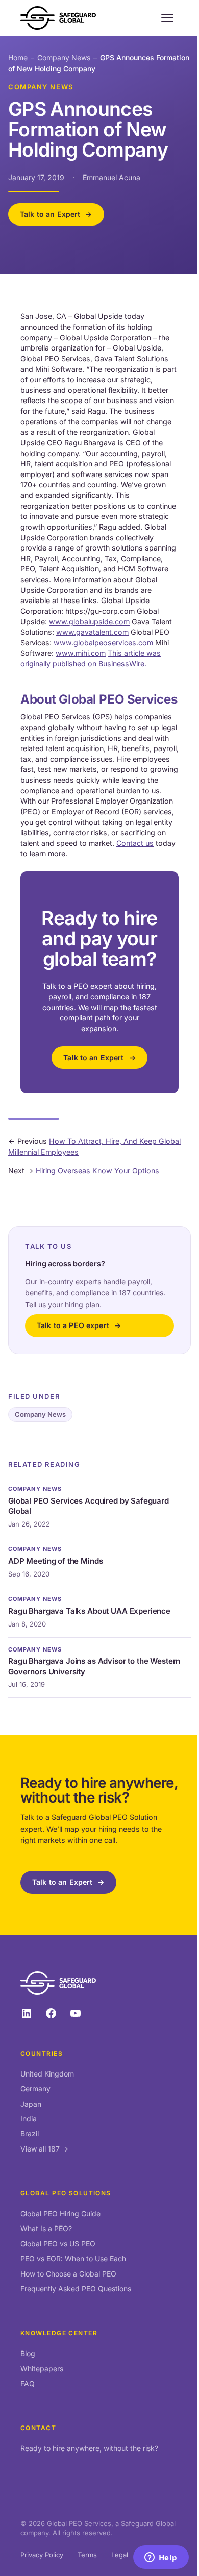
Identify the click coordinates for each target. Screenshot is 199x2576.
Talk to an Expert (50, 214)
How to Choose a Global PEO (68, 2274)
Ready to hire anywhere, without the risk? (89, 2448)
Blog (28, 2353)
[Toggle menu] (167, 18)
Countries (42, 2053)
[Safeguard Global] (58, 18)
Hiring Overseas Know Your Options (97, 1171)
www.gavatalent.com (92, 632)
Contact (38, 2428)
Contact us (135, 843)
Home (18, 57)
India (29, 2119)
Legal (120, 2555)
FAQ (28, 2383)
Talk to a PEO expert (73, 1325)
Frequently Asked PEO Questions (76, 2289)
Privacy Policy (42, 2555)
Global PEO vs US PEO (58, 2244)
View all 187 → (44, 2149)
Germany (35, 2089)
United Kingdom (47, 2074)
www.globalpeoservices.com (103, 643)
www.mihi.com (81, 653)
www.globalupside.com (89, 622)
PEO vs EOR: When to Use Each (73, 2258)
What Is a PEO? (46, 2228)
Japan (31, 2104)
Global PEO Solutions (66, 2193)
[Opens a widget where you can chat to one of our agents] (161, 2558)
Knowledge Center (59, 2333)
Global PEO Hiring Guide (60, 2214)
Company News (64, 57)
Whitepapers (42, 2369)
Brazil (30, 2133)
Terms (87, 2555)
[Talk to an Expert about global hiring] (99, 982)
